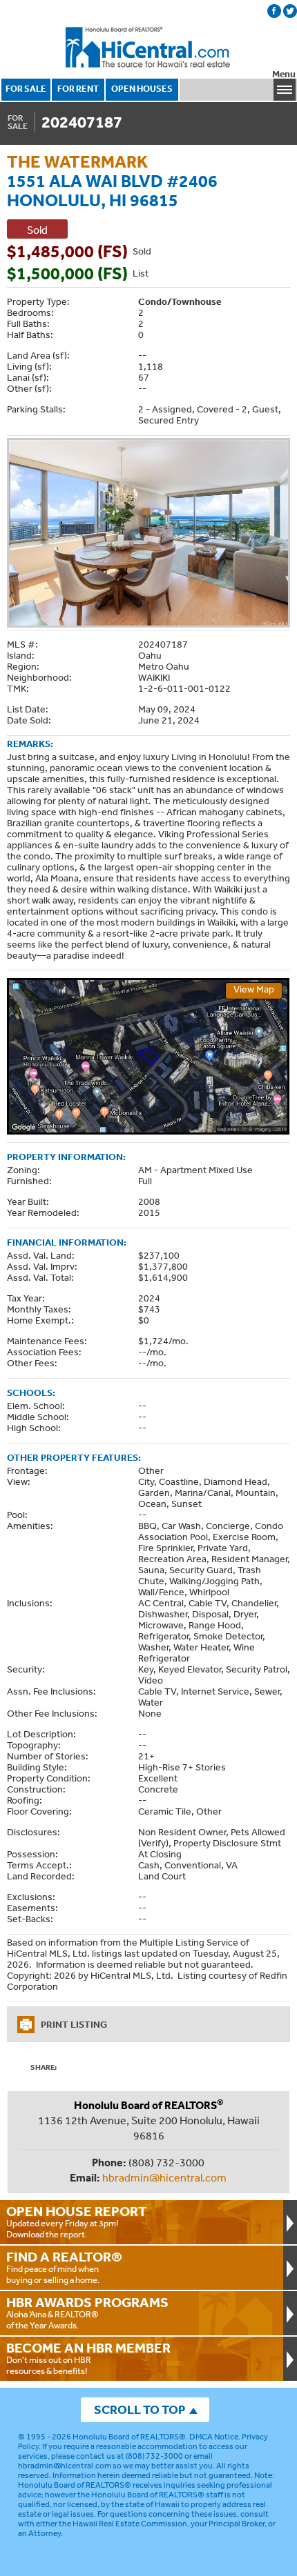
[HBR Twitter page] (290, 11)
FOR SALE (26, 89)
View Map (254, 989)
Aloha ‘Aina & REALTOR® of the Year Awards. (87, 2313)
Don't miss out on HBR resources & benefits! (88, 2358)
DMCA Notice (214, 2437)
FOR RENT (78, 89)
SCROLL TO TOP (140, 2409)
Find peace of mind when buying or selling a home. (64, 2267)
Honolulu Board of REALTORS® (129, 2437)
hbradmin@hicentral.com (164, 2177)
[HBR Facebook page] (274, 11)
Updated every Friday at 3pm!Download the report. (77, 2221)
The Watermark (77, 161)
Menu (284, 74)
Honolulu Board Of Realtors (148, 48)
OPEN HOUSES (142, 89)
